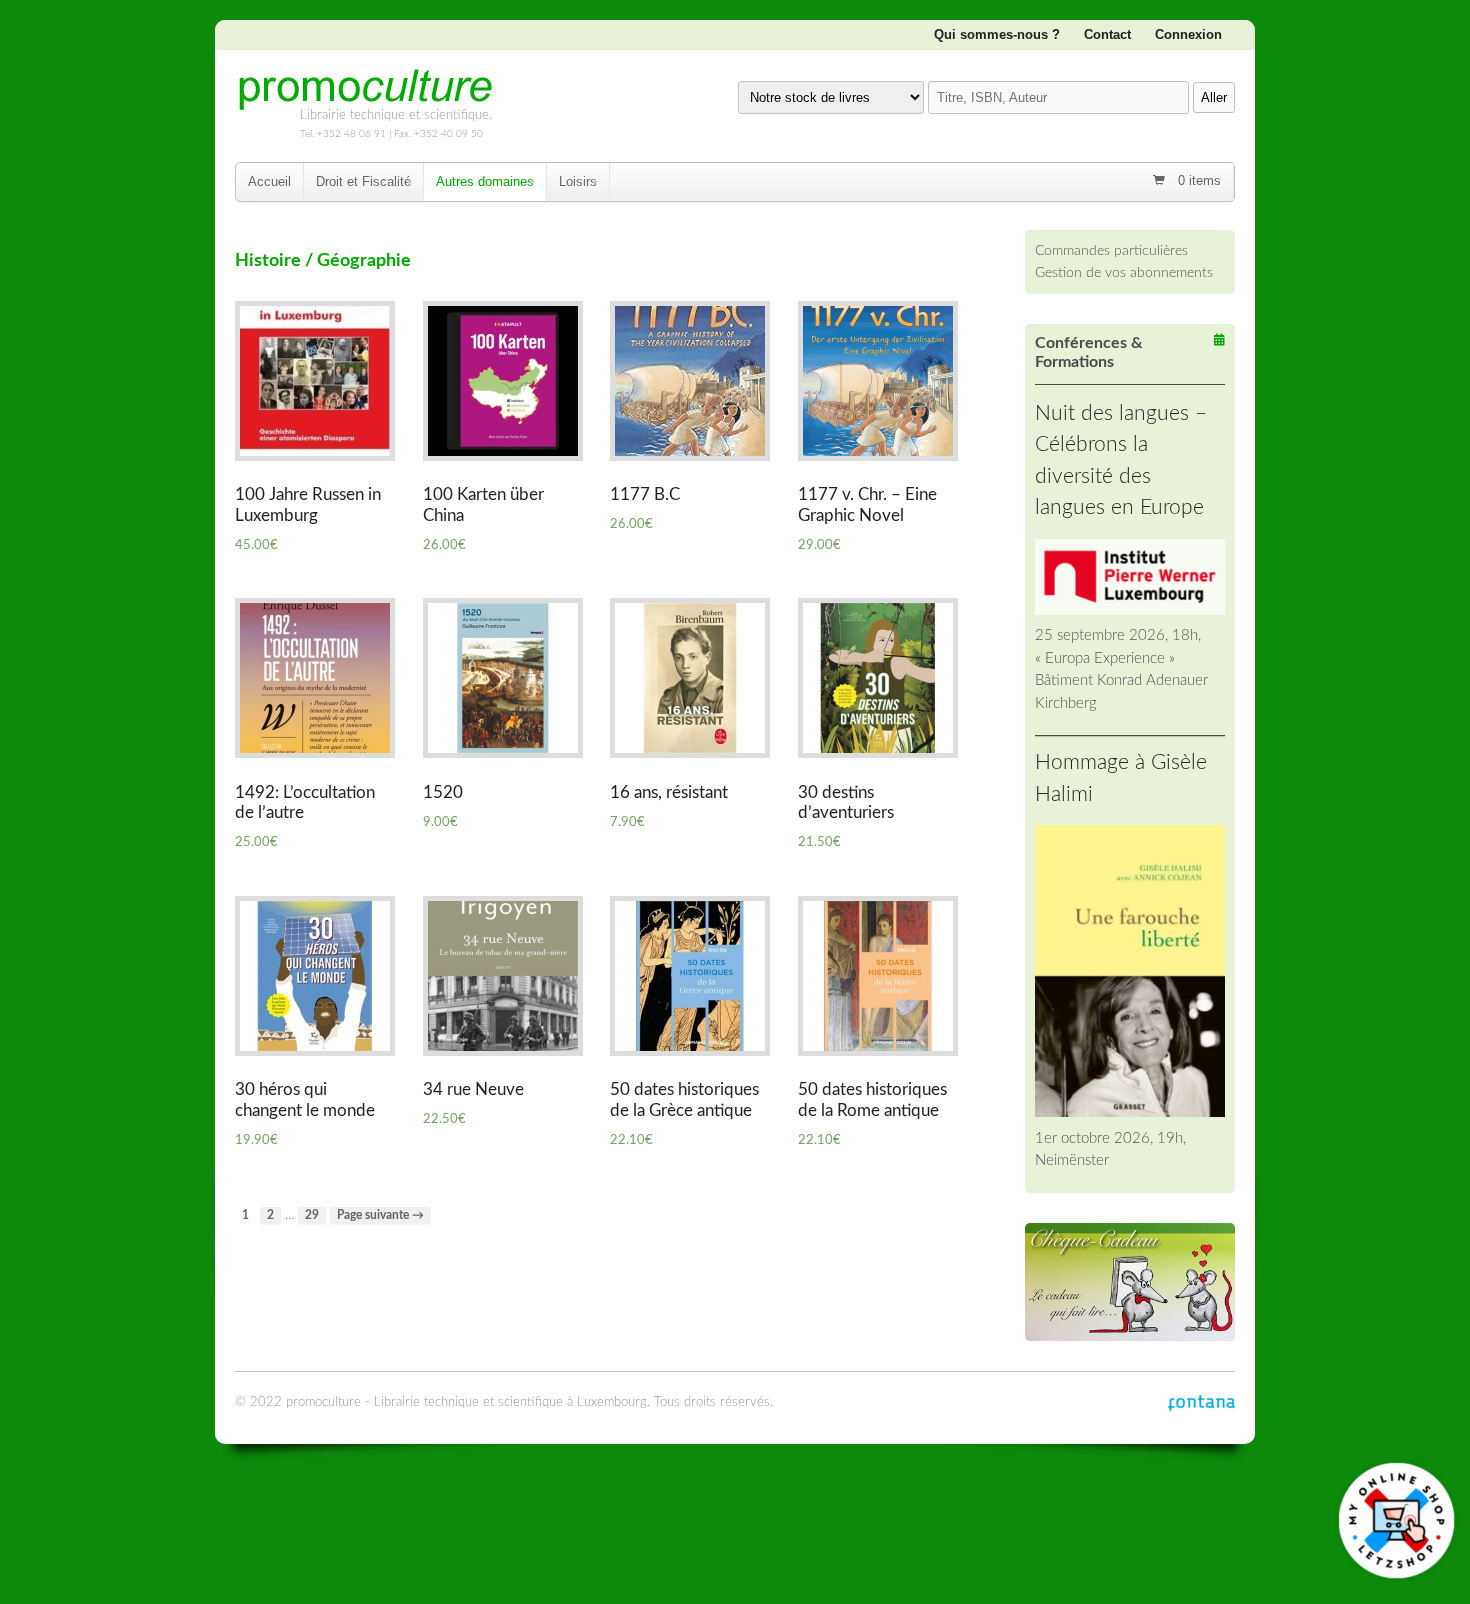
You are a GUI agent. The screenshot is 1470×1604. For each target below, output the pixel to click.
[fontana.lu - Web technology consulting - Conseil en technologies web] (1201, 1402)
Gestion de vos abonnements (1124, 272)
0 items (1197, 180)
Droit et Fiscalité (363, 181)
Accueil (269, 181)
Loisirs (578, 181)
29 (312, 1215)
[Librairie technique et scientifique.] (365, 102)
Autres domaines (485, 181)
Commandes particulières (1111, 250)
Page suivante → (380, 1215)
